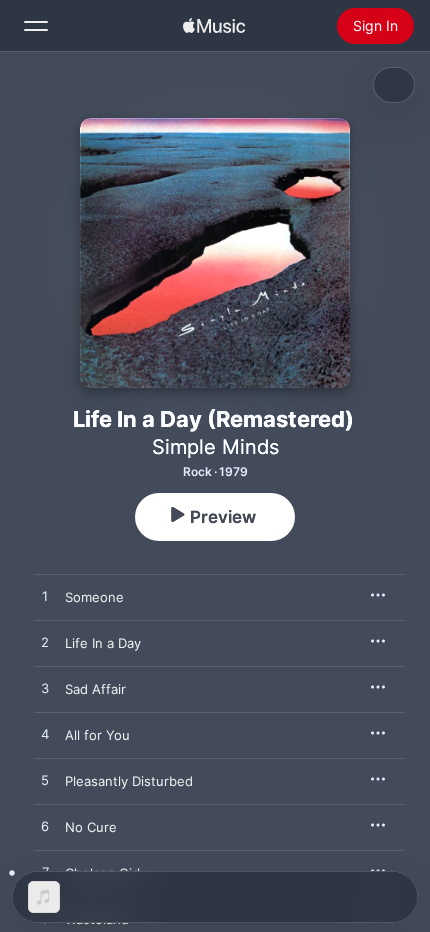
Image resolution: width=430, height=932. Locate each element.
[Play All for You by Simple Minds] (45, 735)
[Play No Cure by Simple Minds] (45, 827)
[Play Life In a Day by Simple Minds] (45, 643)
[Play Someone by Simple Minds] (45, 597)
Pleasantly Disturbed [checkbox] (129, 781)
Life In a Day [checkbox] (103, 643)
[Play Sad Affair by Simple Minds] (45, 689)
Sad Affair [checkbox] (95, 689)
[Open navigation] (36, 26)
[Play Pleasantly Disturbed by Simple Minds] (45, 781)
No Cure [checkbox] (91, 827)
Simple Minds (215, 447)
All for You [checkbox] (97, 735)
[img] (214, 26)
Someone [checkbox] (94, 597)
